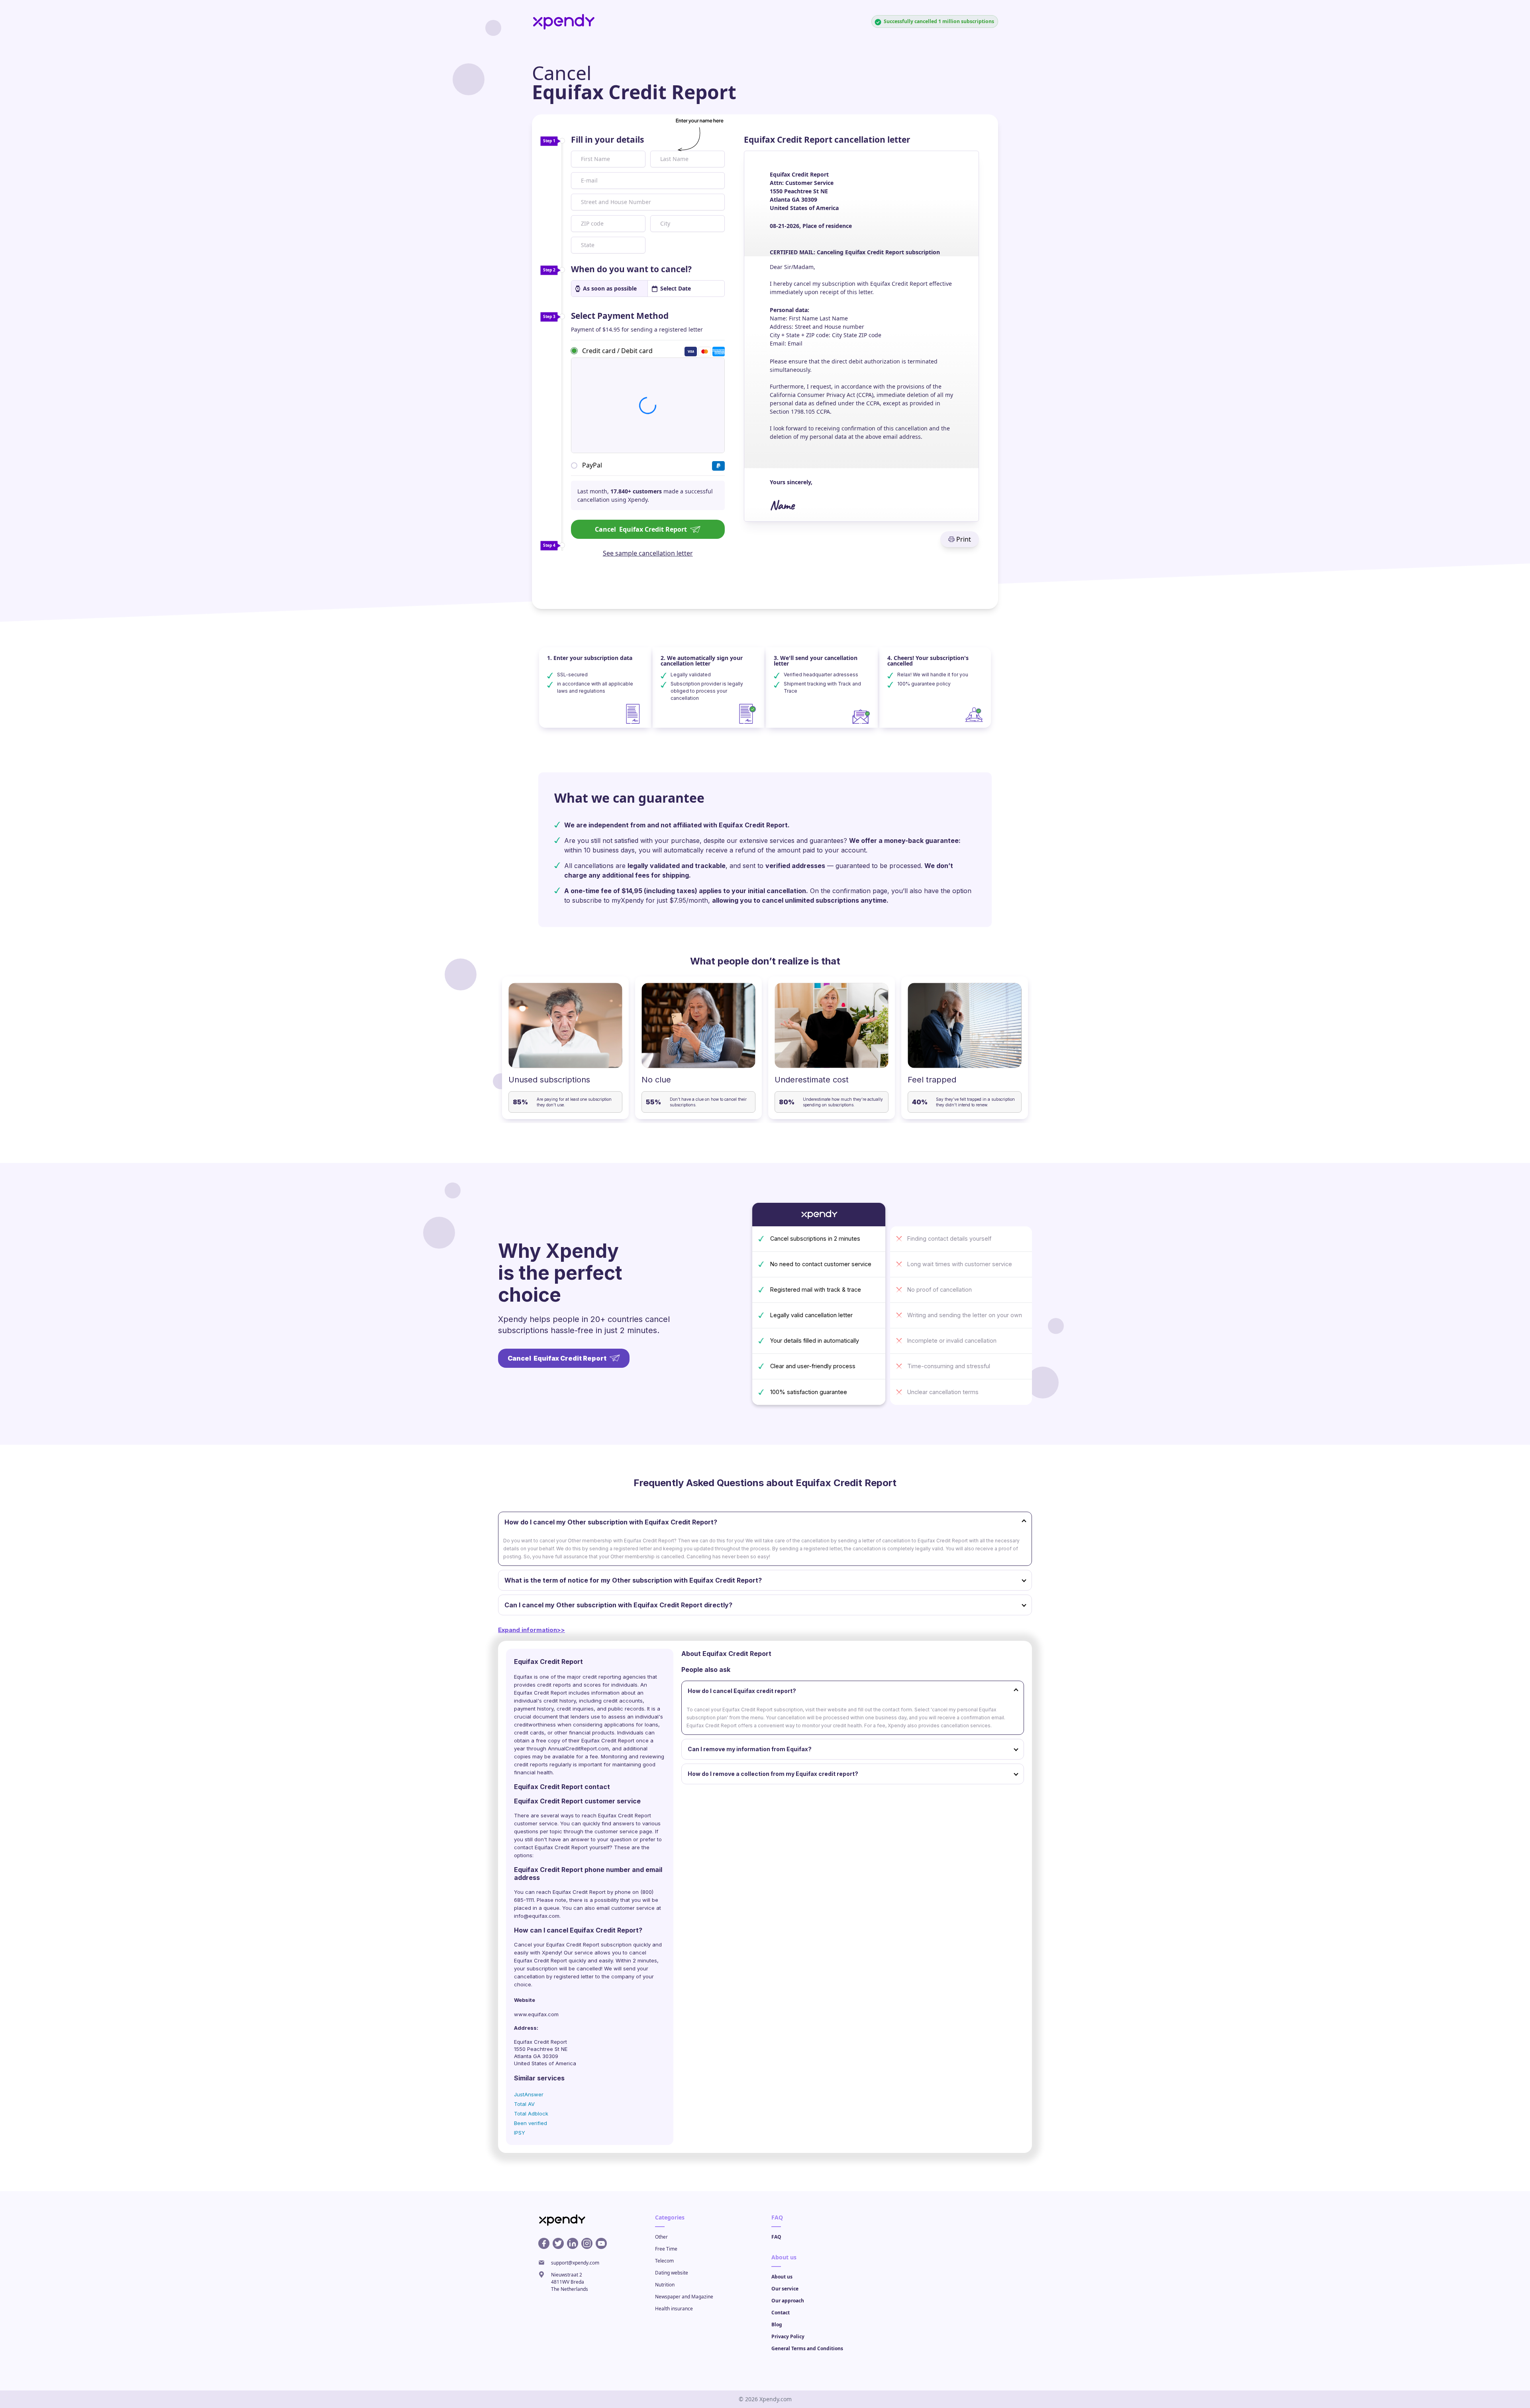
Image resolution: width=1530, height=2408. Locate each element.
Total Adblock (531, 2113)
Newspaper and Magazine (684, 2297)
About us (782, 2277)
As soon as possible (610, 288)
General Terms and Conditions (807, 2348)
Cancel (641, 529)
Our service (785, 2289)
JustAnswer (529, 2094)
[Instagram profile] (587, 2243)
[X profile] (558, 2243)
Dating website (672, 2273)
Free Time (666, 2249)
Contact (781, 2313)
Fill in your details (607, 139)
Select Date (676, 288)
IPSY (520, 2133)
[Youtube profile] (601, 2243)
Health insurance (674, 2309)
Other (661, 2237)
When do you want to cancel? (631, 269)
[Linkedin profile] (573, 2243)
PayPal (592, 465)
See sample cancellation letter (648, 553)
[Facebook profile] (544, 2243)
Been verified (531, 2123)
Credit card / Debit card (617, 350)
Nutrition (665, 2285)
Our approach (788, 2301)
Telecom (664, 2261)
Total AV (524, 2104)
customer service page (623, 1831)
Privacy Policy (788, 2336)
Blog (777, 2325)
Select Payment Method (620, 316)
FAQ (776, 2237)
